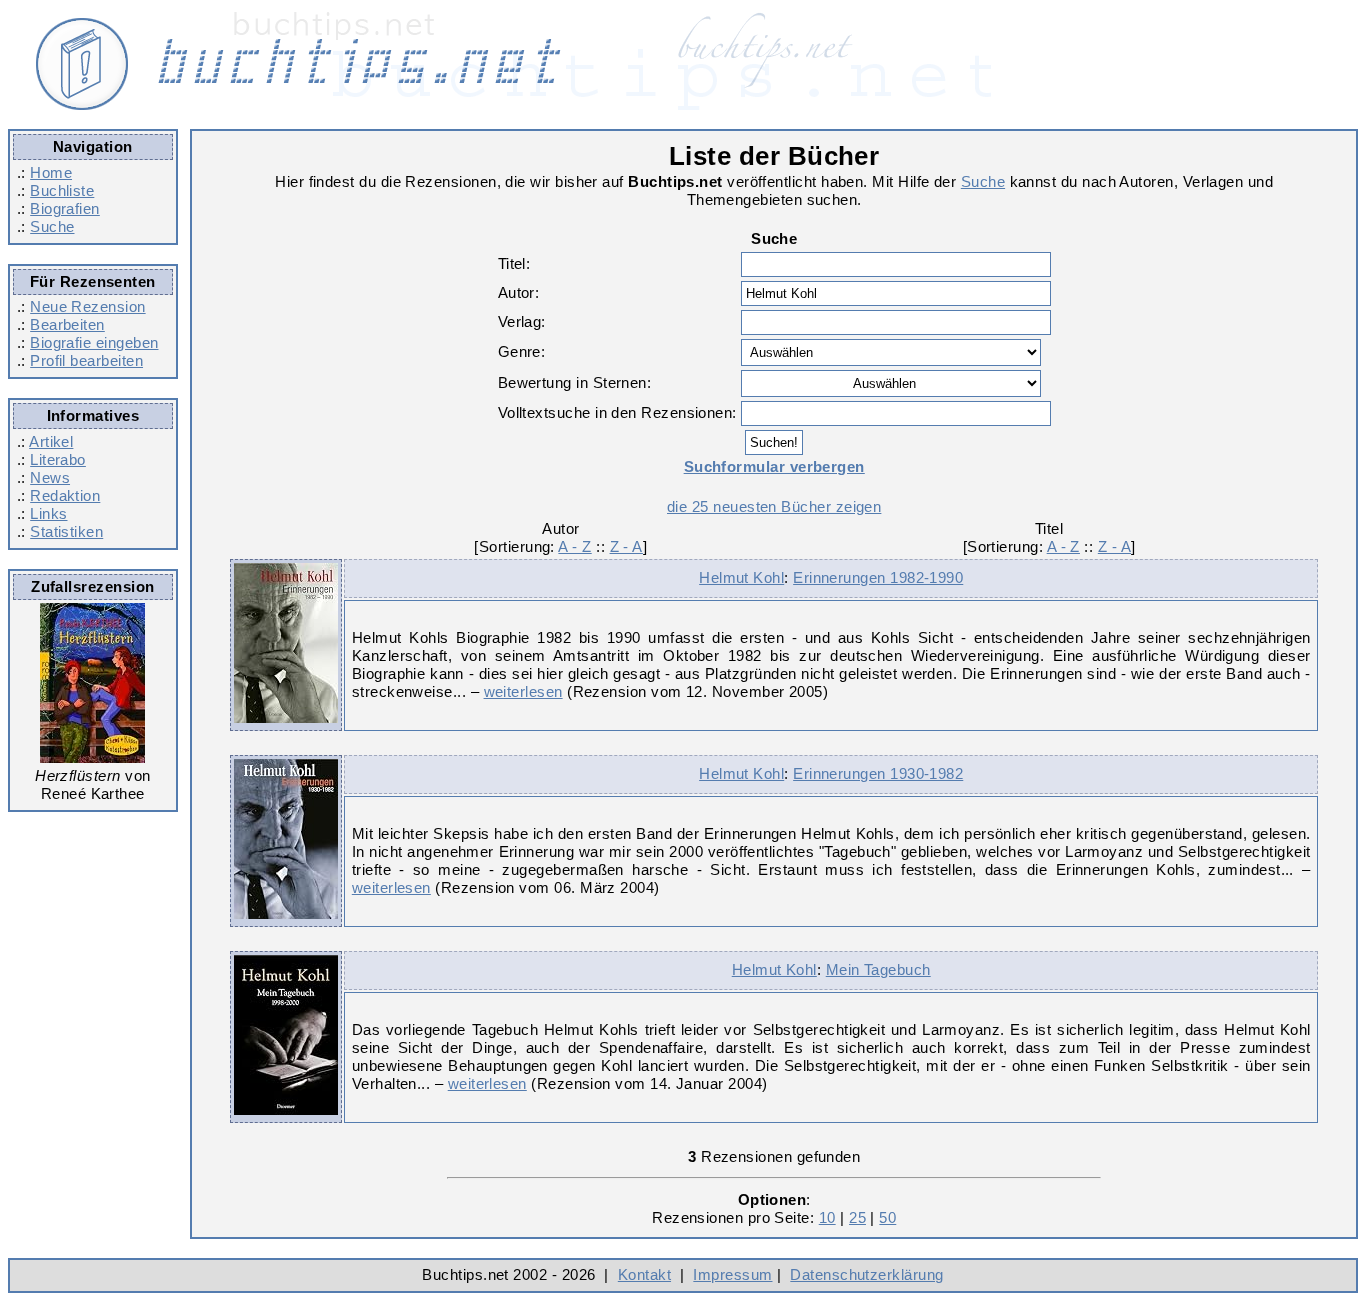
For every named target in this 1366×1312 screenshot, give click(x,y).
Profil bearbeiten (86, 360)
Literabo (58, 459)
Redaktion (65, 495)
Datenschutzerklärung (866, 1274)
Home (51, 172)
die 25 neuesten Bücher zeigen (774, 506)
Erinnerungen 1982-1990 (878, 577)
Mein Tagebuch (878, 969)
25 (857, 1217)
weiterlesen (523, 691)
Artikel (51, 441)
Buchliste (62, 190)
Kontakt (644, 1274)
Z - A (626, 546)
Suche (52, 226)
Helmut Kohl (741, 577)
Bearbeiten (67, 324)
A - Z (574, 546)
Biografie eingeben (94, 342)
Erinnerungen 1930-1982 (878, 773)
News (50, 477)
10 (827, 1217)
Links (48, 513)
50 (887, 1217)
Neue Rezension (87, 306)
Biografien (65, 208)
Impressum (732, 1274)
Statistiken (66, 531)
